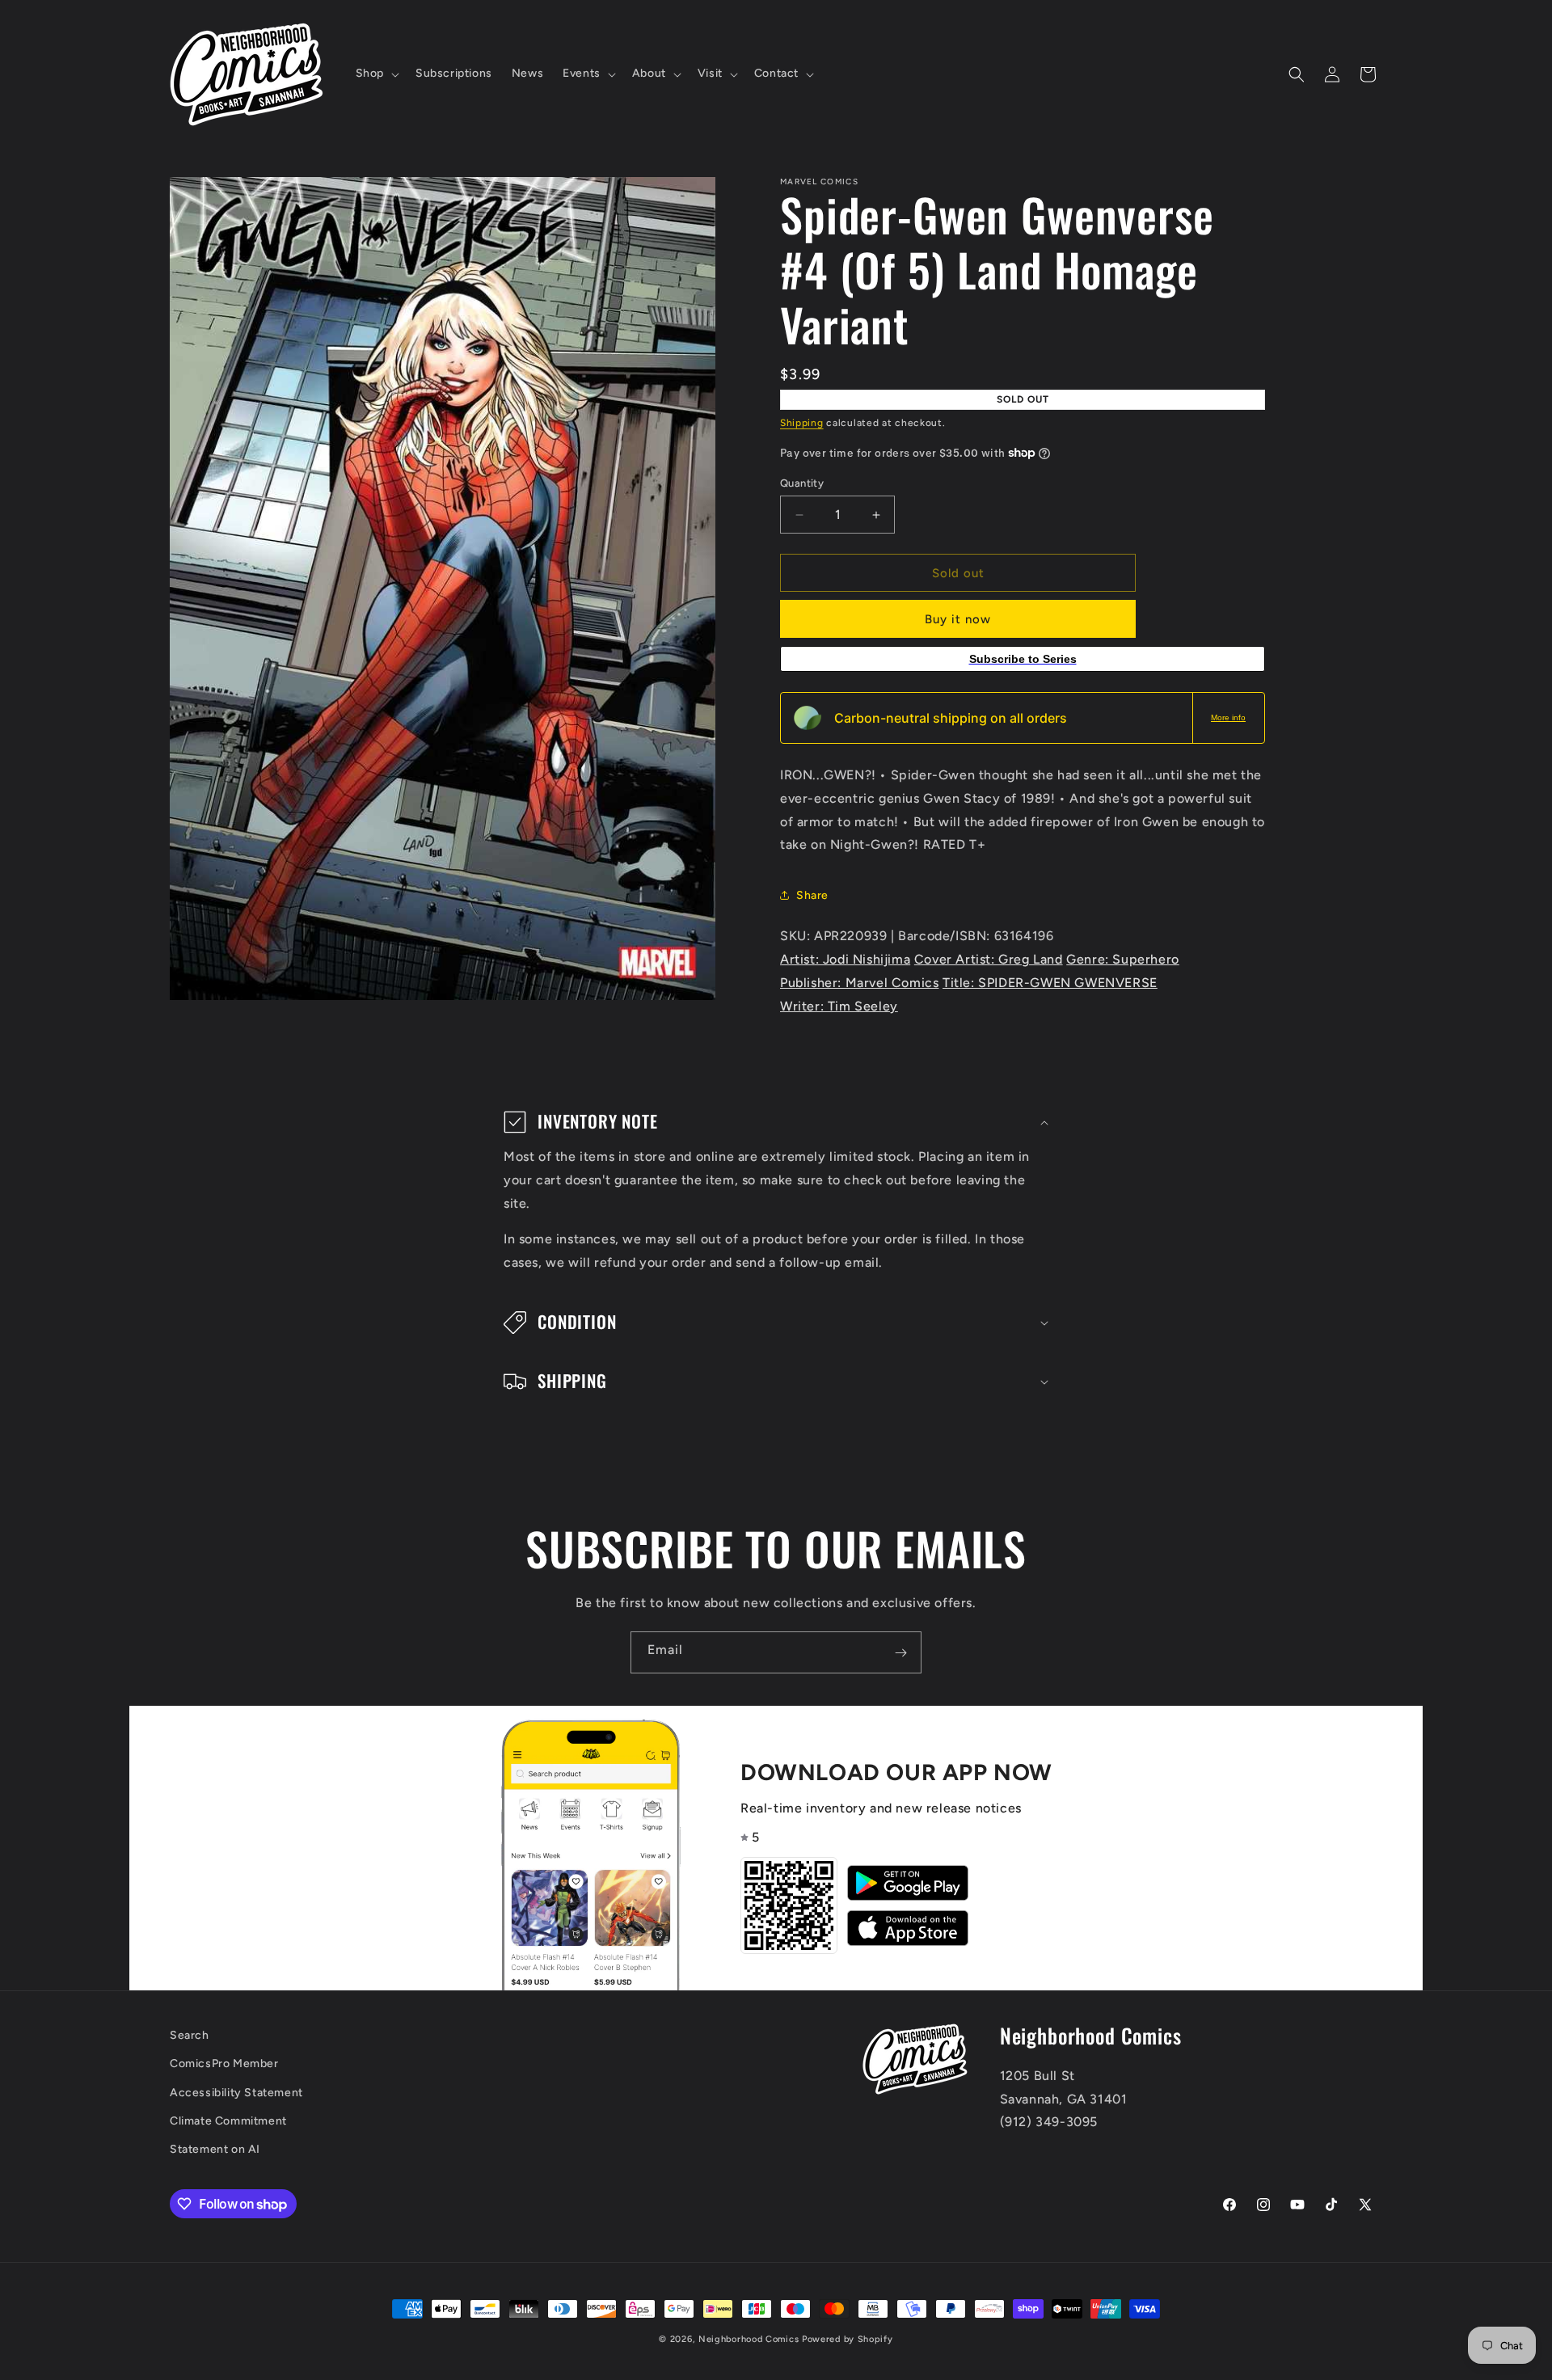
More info (1228, 717)
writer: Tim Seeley (839, 1006)
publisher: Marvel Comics (859, 983)
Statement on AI (215, 2149)
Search (190, 2035)
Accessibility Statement (236, 2093)
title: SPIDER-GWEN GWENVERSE (1050, 983)
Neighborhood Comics (749, 2339)
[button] (376, 74)
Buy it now (958, 619)
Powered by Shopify (848, 2339)
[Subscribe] (900, 1652)
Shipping (802, 423)
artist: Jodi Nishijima (845, 959)
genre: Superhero (1123, 959)
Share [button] (812, 895)
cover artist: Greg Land (989, 959)
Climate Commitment (228, 2121)
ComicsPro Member (224, 2064)
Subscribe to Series (1023, 659)
